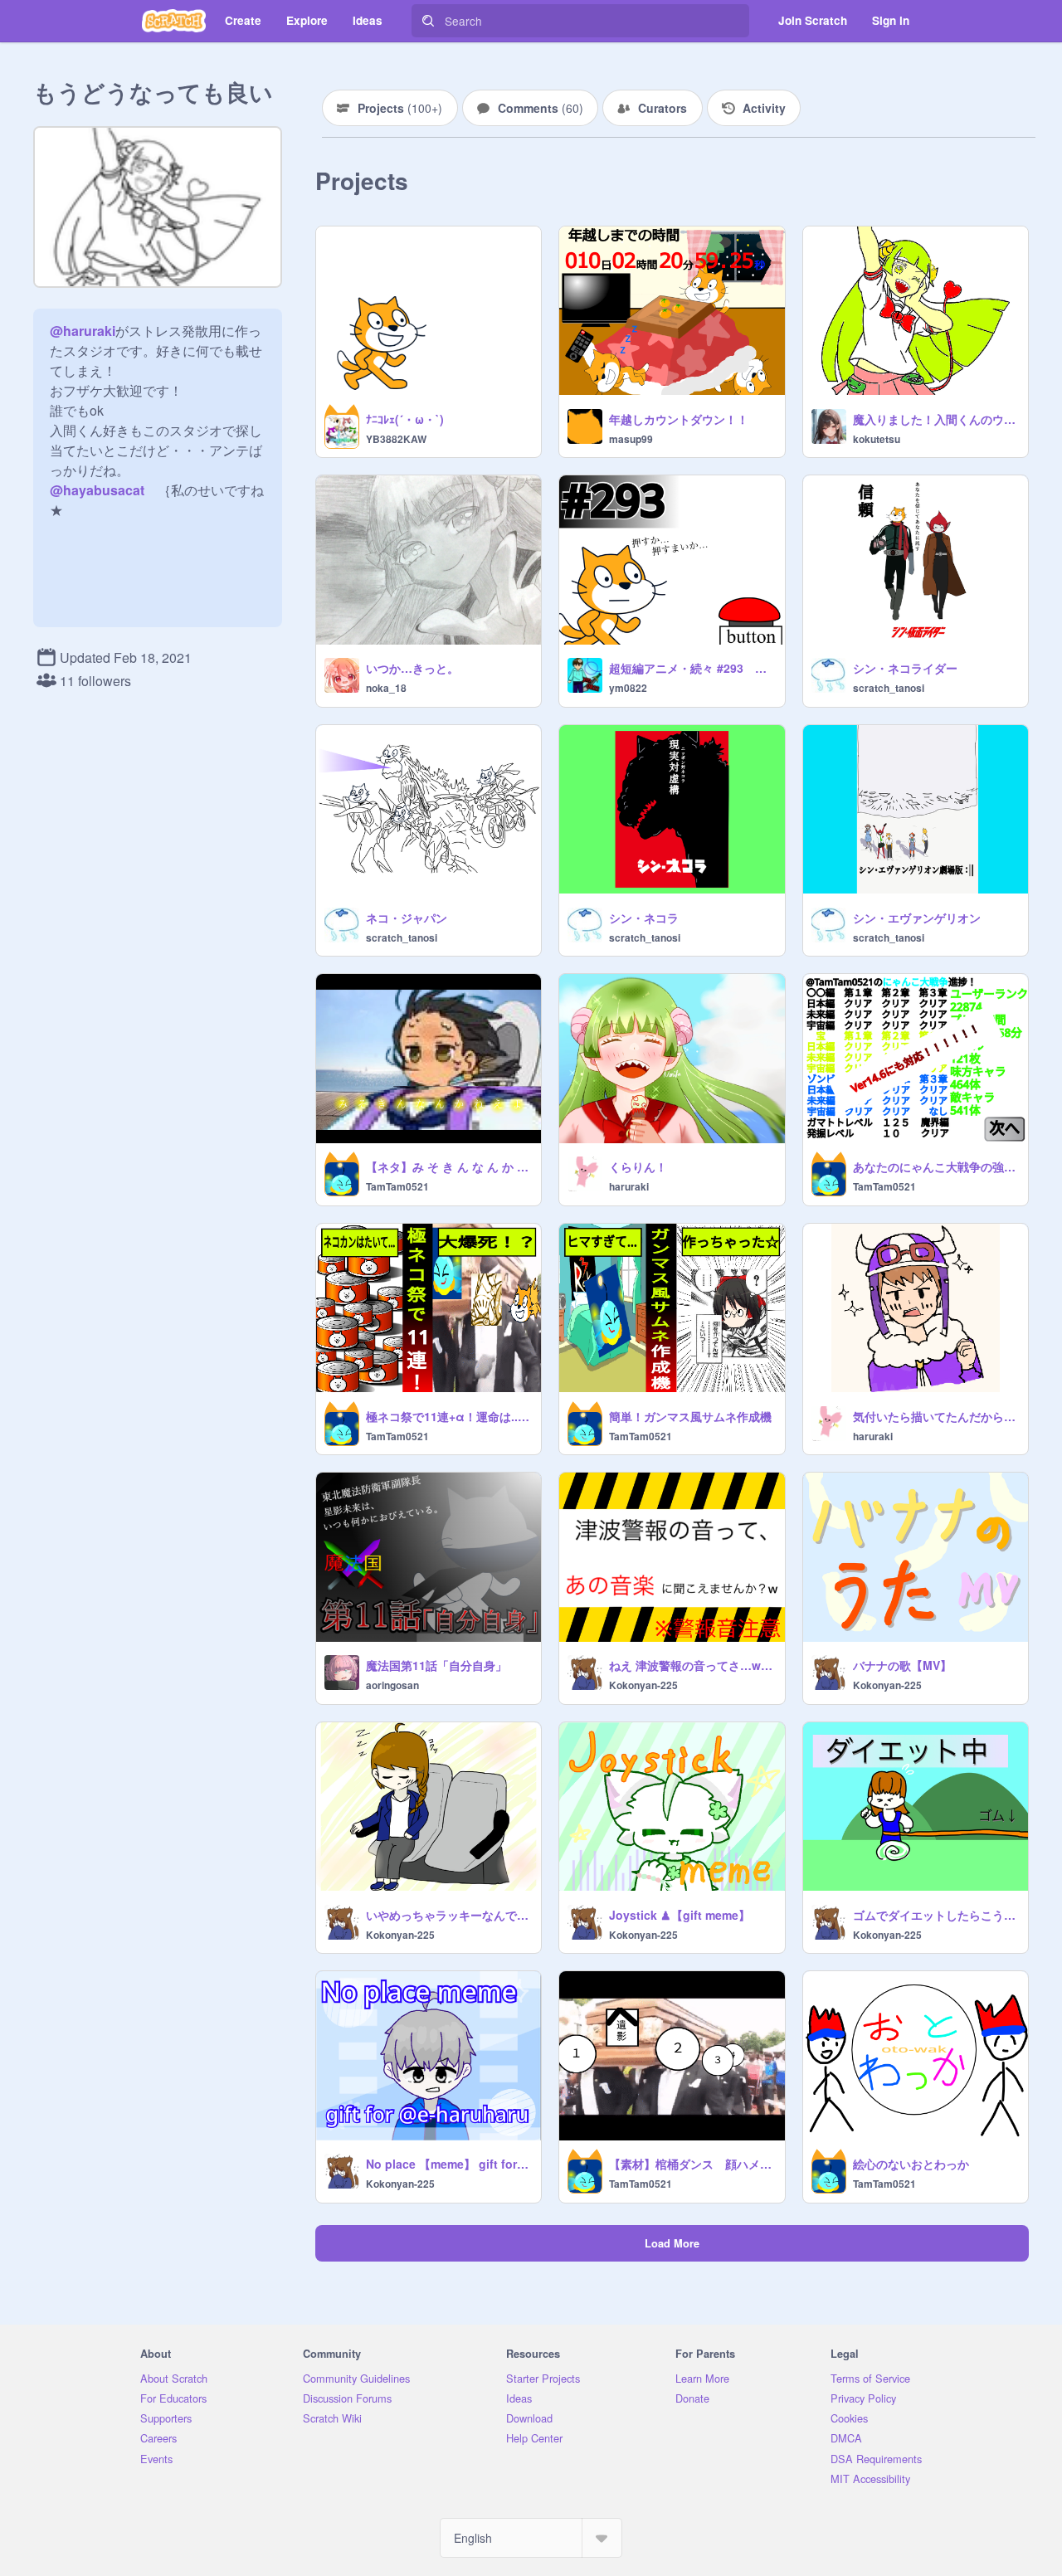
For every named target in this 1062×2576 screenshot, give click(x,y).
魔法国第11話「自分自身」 (436, 1665)
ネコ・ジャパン (407, 918)
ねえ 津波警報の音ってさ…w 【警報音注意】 (692, 1665)
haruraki (629, 1186)
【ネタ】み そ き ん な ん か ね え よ (448, 1166)
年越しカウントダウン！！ (679, 419)
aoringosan (392, 1685)
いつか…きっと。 (412, 668)
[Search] (428, 21)
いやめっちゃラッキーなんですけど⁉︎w (448, 1915)
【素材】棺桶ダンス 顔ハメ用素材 (692, 2164)
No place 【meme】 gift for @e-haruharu (448, 2164)
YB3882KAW (396, 439)
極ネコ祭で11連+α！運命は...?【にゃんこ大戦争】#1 (448, 1416)
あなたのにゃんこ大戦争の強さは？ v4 (935, 1166)
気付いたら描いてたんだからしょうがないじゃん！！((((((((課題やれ (935, 1416)
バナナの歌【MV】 (902, 1665)
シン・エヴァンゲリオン (917, 918)
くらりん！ (638, 1166)
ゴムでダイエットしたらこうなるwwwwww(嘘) (935, 1915)
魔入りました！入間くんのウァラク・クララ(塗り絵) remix (935, 419)
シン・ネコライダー (905, 668)
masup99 (631, 439)
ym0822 (628, 688)
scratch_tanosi (889, 688)
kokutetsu (877, 439)
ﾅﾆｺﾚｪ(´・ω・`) (405, 419)
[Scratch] (174, 21)
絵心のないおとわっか (911, 2164)
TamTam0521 (397, 1186)
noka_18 (386, 688)
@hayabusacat (97, 490)
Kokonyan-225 (643, 1685)
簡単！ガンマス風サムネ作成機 (690, 1416)
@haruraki (83, 331)
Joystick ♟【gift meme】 (680, 1915)
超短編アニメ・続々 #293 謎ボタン (692, 668)
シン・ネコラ (644, 918)
